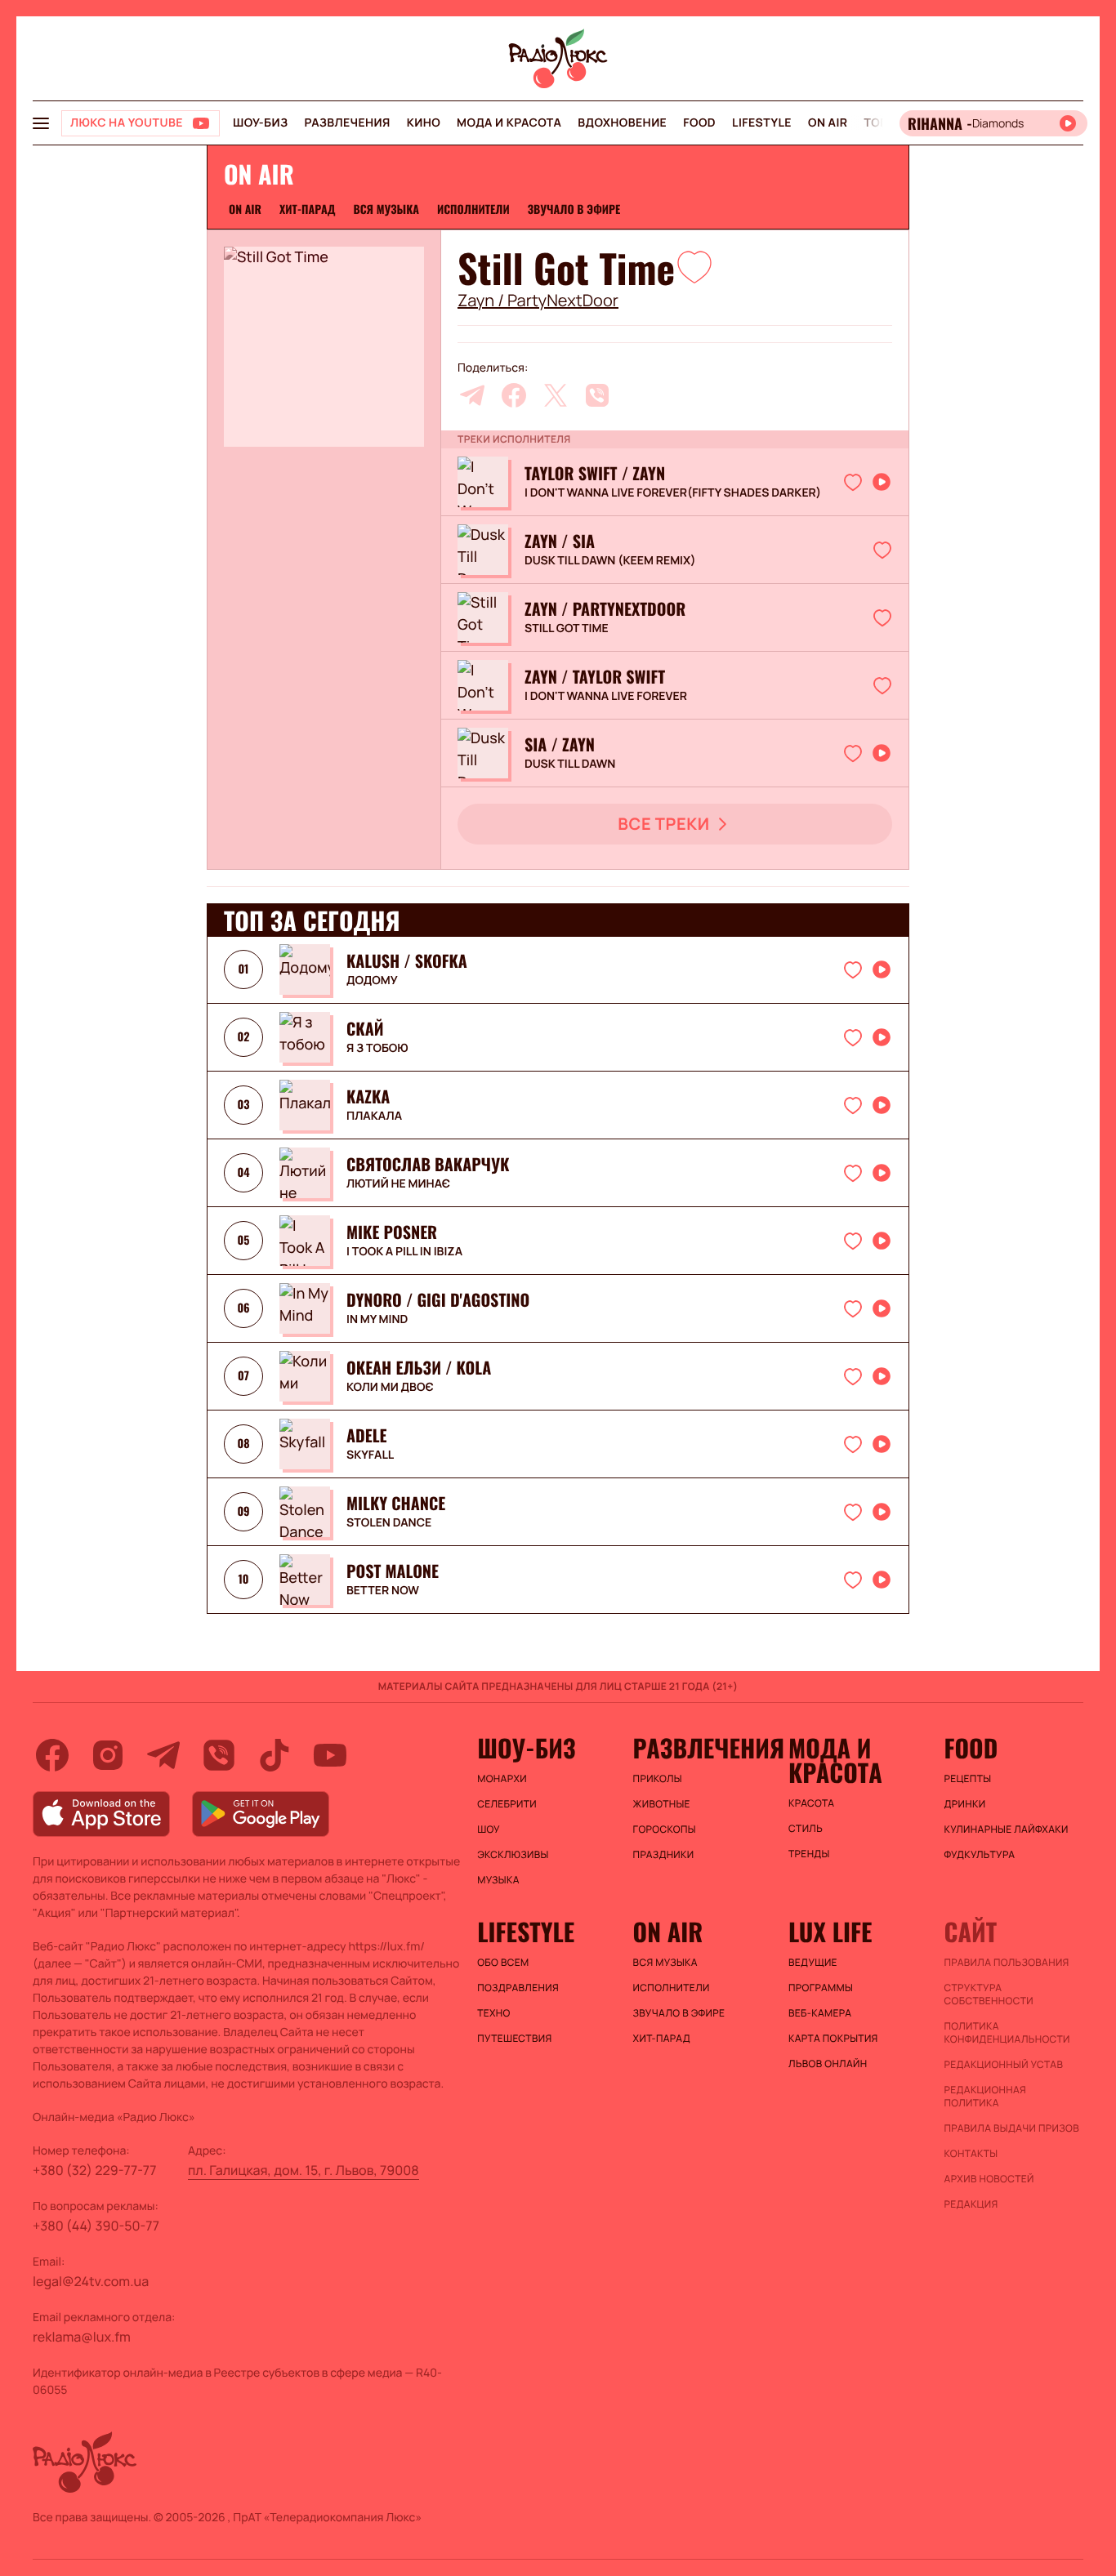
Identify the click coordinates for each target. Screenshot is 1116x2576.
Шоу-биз (260, 123)
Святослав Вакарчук (428, 1164)
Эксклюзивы (513, 1855)
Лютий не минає (398, 1184)
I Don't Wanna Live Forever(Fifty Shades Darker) (673, 493)
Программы (821, 1988)
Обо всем (503, 1963)
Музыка (498, 1880)
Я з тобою (377, 1049)
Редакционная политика (986, 2097)
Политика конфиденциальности (1007, 2033)
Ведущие (813, 1963)
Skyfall (370, 1455)
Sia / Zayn (560, 744)
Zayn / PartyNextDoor (538, 301)
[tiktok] (275, 1755)
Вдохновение (622, 123)
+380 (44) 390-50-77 (96, 2226)
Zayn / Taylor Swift (595, 676)
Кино (424, 123)
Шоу (489, 1829)
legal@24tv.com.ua (91, 2281)
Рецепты (968, 1779)
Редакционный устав (1004, 2065)
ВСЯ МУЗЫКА (386, 209)
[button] (694, 266)
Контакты (971, 2154)
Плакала (374, 1116)
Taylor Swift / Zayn (595, 473)
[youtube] (330, 1755)
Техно (494, 2013)
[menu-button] (41, 123)
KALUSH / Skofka (407, 960)
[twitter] (556, 395)
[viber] (597, 395)
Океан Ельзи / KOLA (419, 1367)
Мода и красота (509, 123)
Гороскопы (665, 1829)
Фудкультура (980, 1855)
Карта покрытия (833, 2039)
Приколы (658, 1779)
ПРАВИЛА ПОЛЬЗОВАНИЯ (1007, 1963)
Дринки (965, 1804)
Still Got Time (567, 629)
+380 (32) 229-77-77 (95, 2170)
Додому (372, 981)
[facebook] (514, 395)
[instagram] (108, 1755)
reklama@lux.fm (82, 2337)
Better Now (383, 1591)
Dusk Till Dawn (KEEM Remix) (610, 561)
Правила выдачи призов (1012, 2128)
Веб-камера (820, 2013)
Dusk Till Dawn (570, 764)
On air (828, 123)
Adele (366, 1435)
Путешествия (514, 2039)
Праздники (664, 1855)
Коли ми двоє (390, 1388)
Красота (811, 1803)
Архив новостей (989, 2179)
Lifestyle (762, 123)
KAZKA (368, 1096)
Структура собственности (989, 1994)
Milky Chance (396, 1503)
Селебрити (507, 1804)
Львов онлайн (828, 2064)
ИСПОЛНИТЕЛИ (473, 209)
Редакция (971, 2204)
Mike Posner (392, 1232)
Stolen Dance (389, 1523)
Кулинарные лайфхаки (1007, 1829)
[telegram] (472, 395)
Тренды (809, 1854)
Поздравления (518, 1988)
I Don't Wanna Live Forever (606, 697)
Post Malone (393, 1571)
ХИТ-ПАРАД (307, 209)
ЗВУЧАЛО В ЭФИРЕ (574, 209)
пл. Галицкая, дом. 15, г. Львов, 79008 (304, 2170)
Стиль (806, 1829)
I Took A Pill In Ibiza (404, 1252)
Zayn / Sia (560, 541)
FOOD (699, 123)
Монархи (502, 1779)
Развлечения (347, 123)
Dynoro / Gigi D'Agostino (438, 1299)
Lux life (830, 1932)
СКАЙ (365, 1028)
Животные (662, 1804)
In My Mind (377, 1320)
